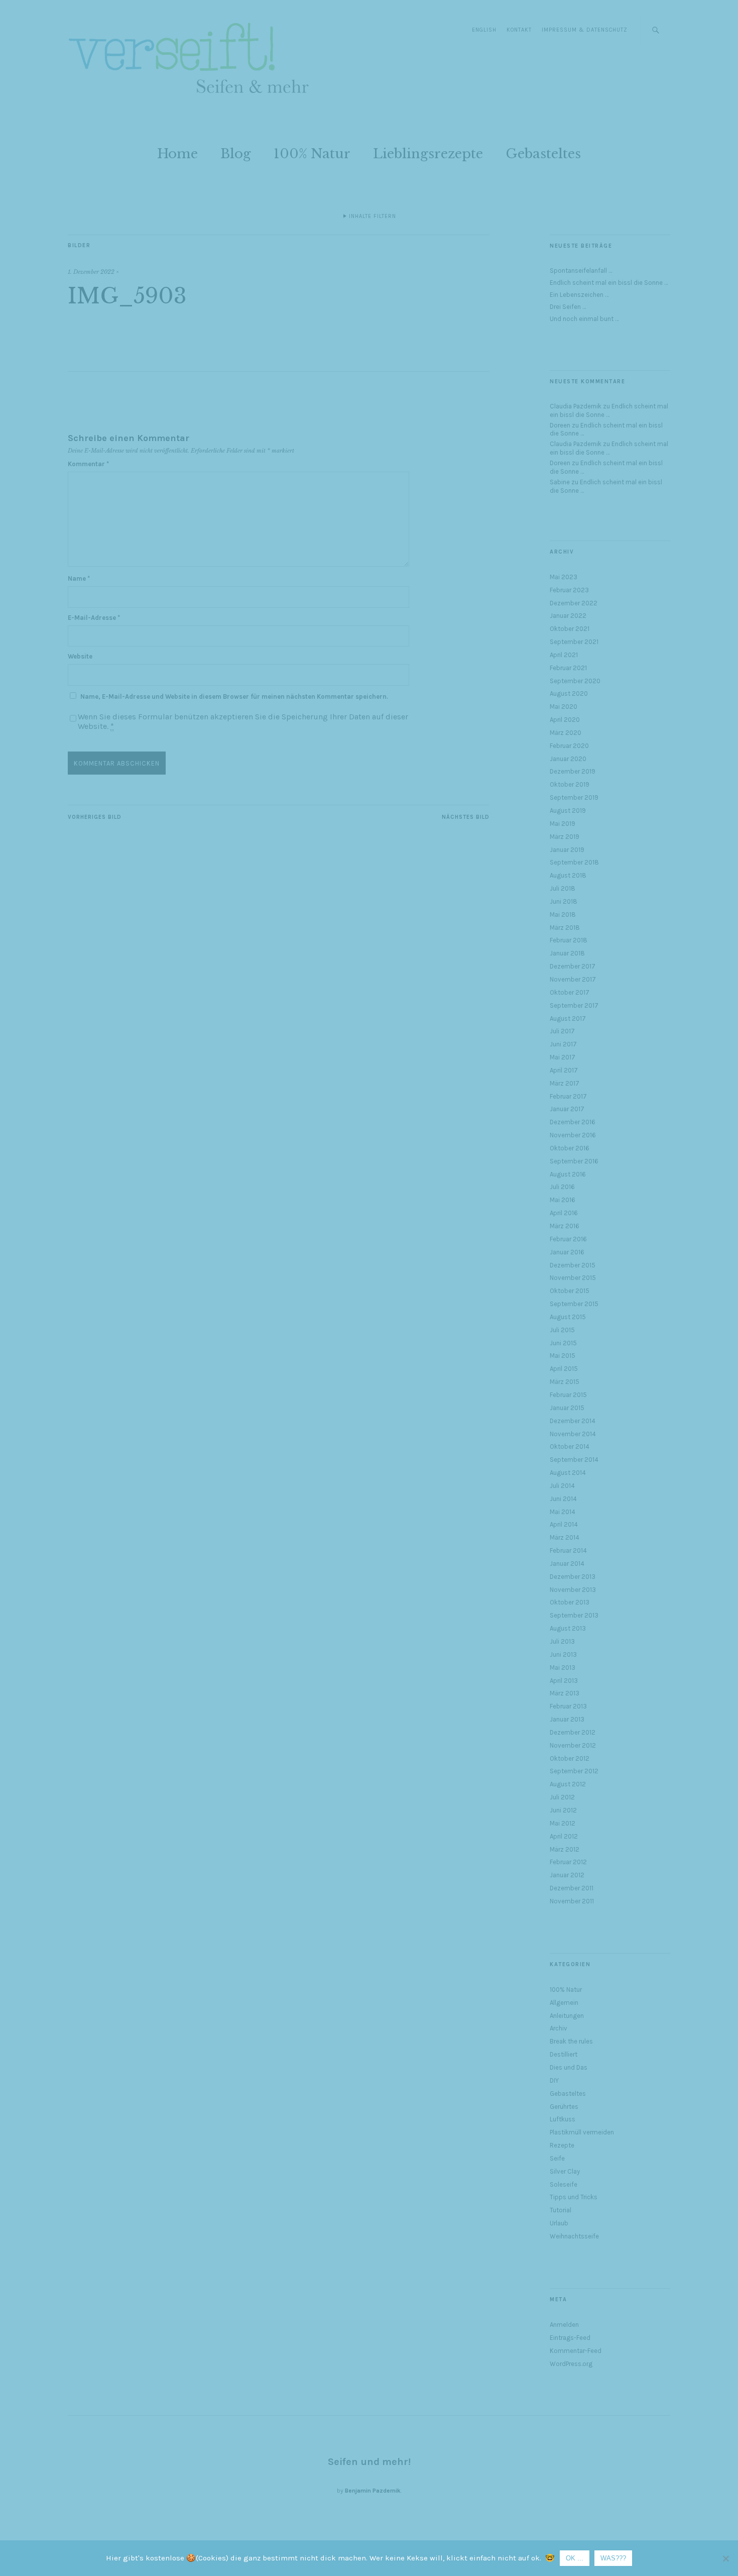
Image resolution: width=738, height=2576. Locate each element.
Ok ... (575, 2558)
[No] (725, 2558)
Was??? (613, 2558)
